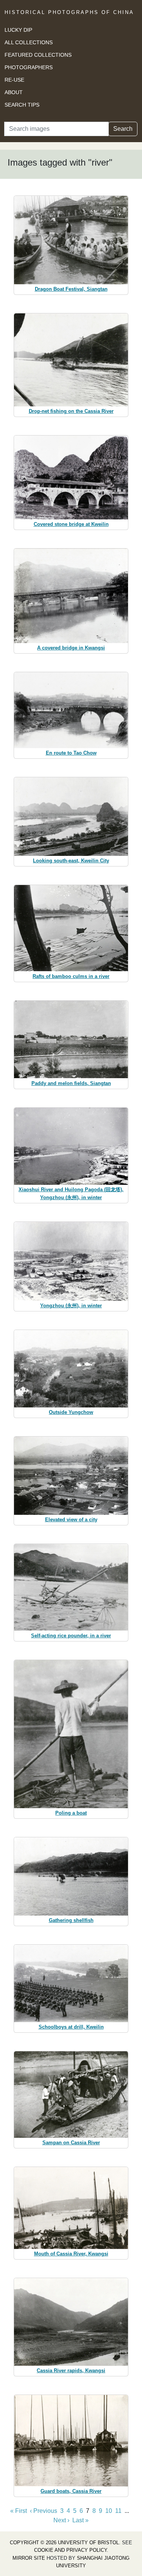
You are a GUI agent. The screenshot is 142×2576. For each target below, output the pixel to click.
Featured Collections (38, 55)
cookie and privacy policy (70, 2550)
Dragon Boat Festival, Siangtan (71, 289)
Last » (80, 2520)
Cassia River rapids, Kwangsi (71, 2371)
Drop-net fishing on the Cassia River (71, 411)
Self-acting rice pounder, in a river (71, 1636)
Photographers (29, 67)
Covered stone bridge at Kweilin (71, 524)
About (14, 92)
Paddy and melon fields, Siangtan (71, 1083)
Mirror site (29, 2558)
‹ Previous (44, 2511)
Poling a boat (71, 1813)
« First (19, 2511)
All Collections (29, 42)
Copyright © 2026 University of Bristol (64, 2543)
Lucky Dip (18, 30)
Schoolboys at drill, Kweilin (71, 2027)
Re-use (14, 80)
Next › (61, 2520)
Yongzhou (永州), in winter (71, 1306)
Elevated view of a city (71, 1520)
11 (118, 2511)
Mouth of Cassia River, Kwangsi (71, 2254)
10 (109, 2511)
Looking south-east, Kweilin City (71, 861)
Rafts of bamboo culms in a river (71, 976)
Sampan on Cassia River (71, 2143)
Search (123, 129)
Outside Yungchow (71, 1412)
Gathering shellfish (71, 1920)
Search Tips (22, 105)
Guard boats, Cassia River (71, 2491)
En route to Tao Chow (71, 753)
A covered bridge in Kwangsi (71, 648)
